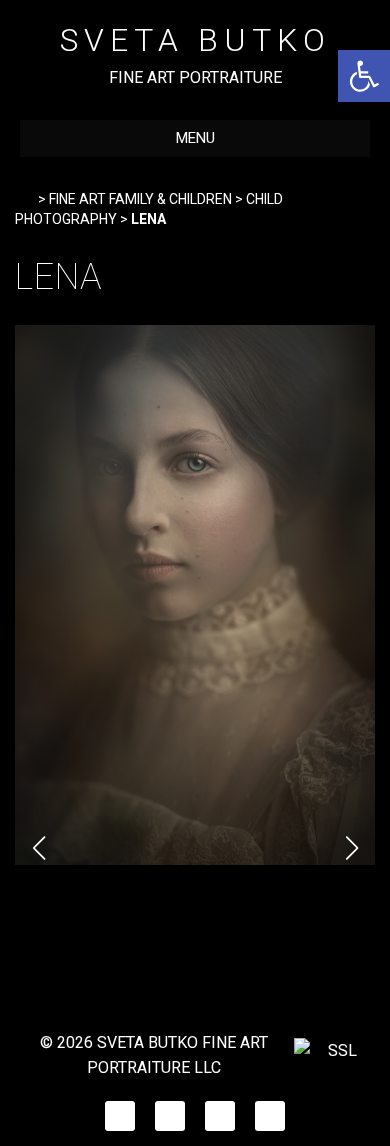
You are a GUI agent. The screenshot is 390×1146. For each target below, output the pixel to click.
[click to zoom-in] (195, 859)
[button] (364, 76)
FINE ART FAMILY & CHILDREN (140, 199)
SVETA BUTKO (195, 40)
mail (270, 1110)
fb (120, 1110)
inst (170, 1110)
